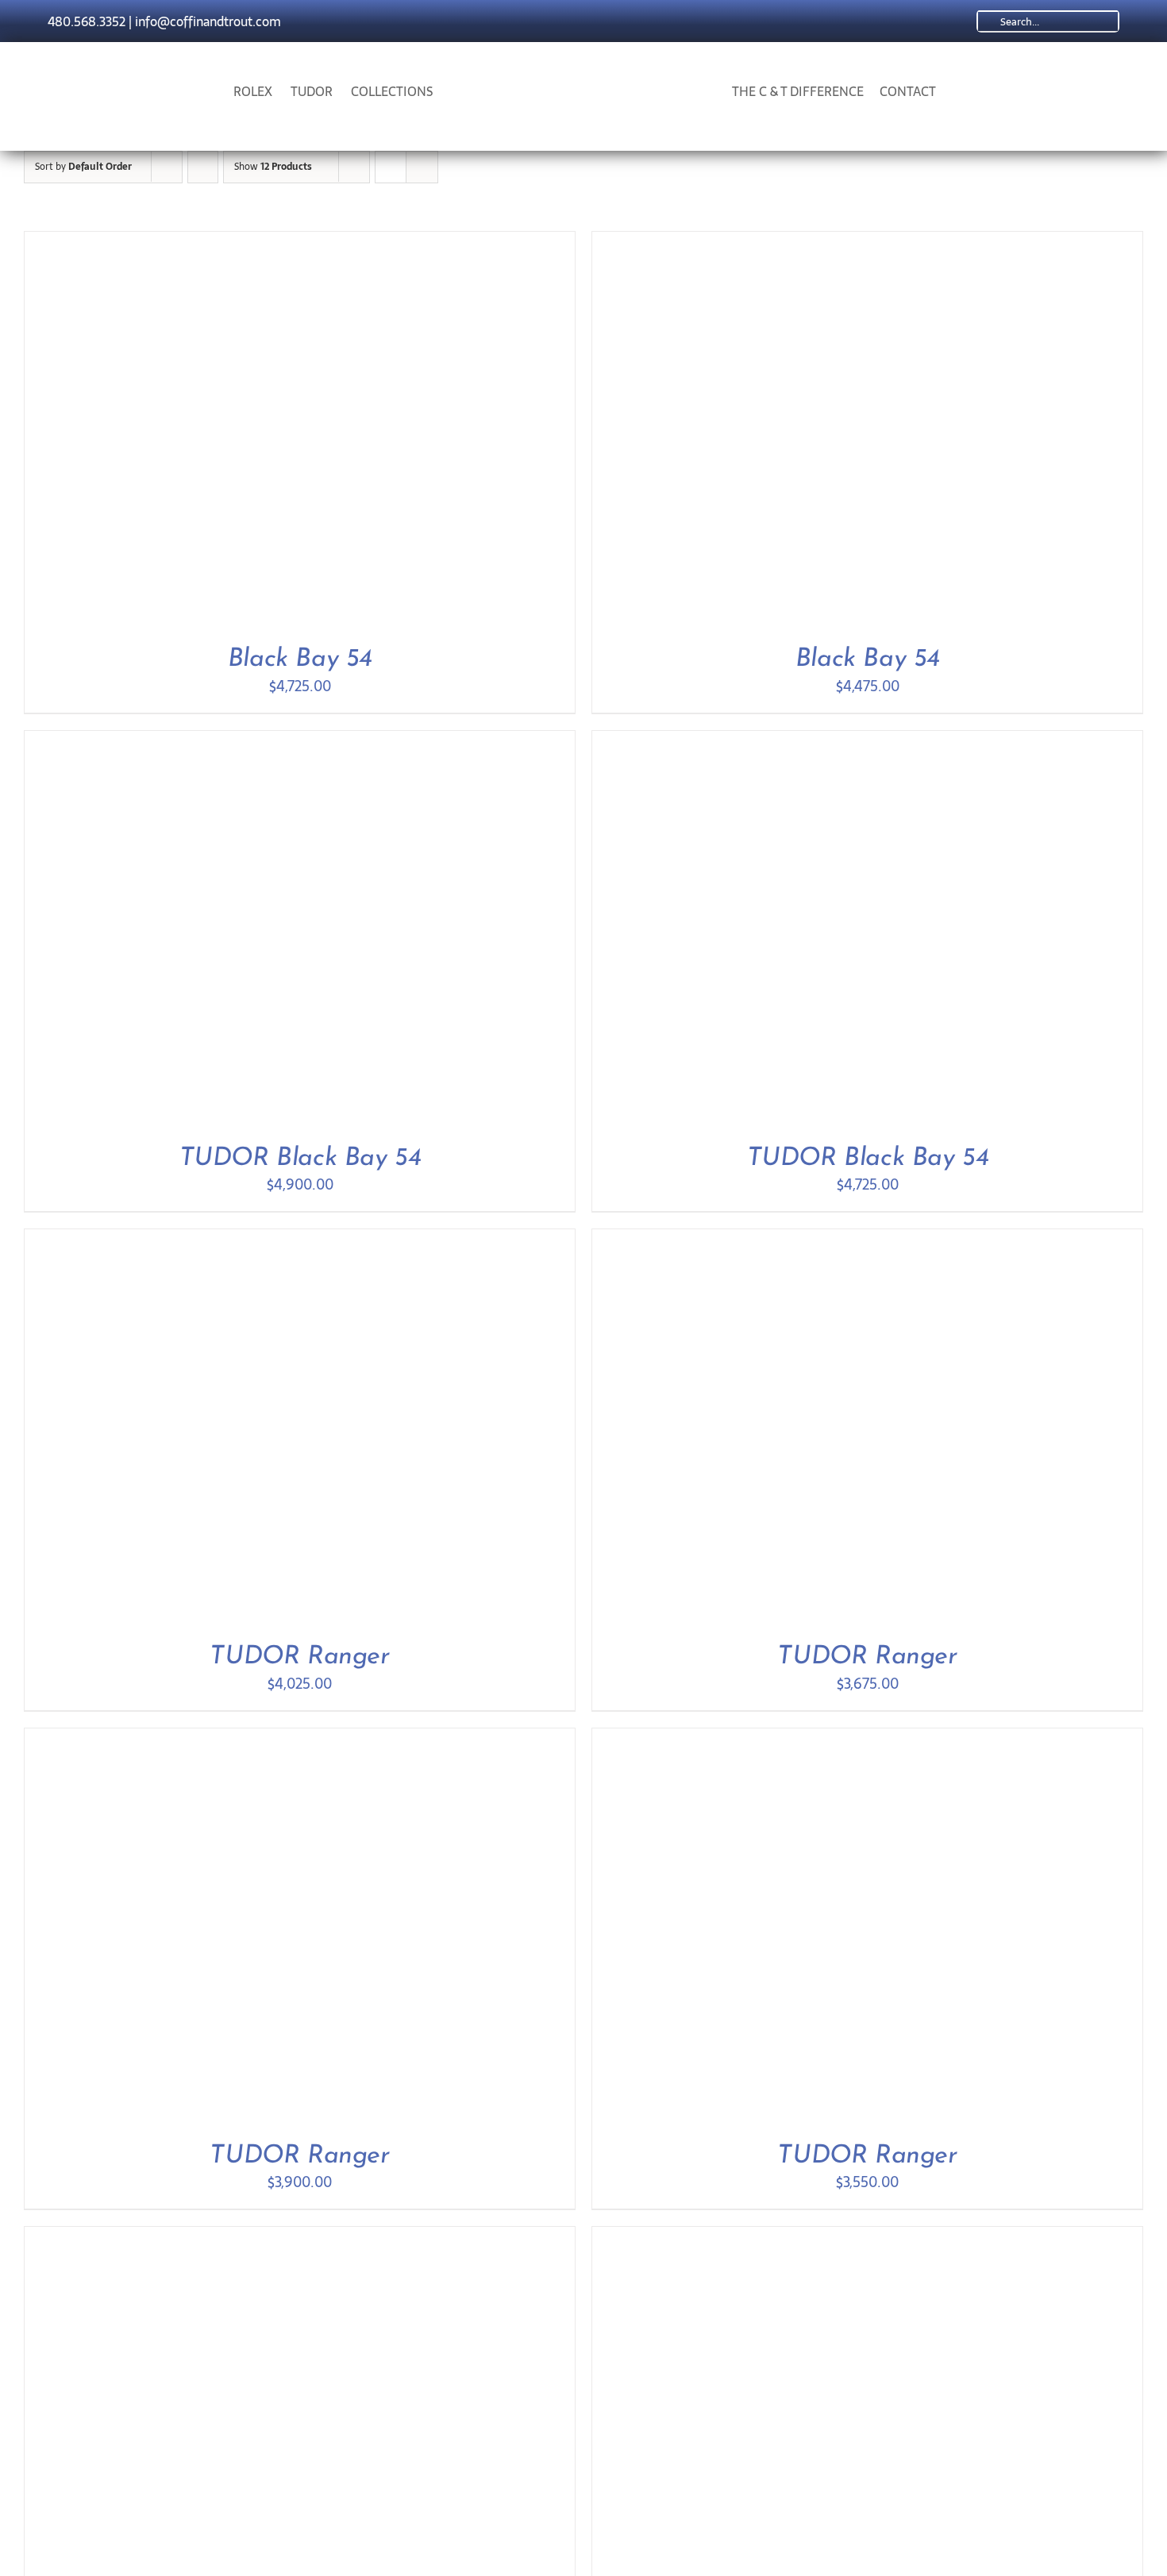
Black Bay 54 (300, 659)
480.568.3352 (87, 21)
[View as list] (422, 167)
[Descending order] (203, 167)
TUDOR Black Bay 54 (300, 1159)
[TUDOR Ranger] (223, 1240)
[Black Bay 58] (223, 2238)
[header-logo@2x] (584, 73)
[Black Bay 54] (223, 242)
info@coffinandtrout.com (208, 21)
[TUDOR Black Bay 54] (223, 742)
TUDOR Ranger (299, 1657)
